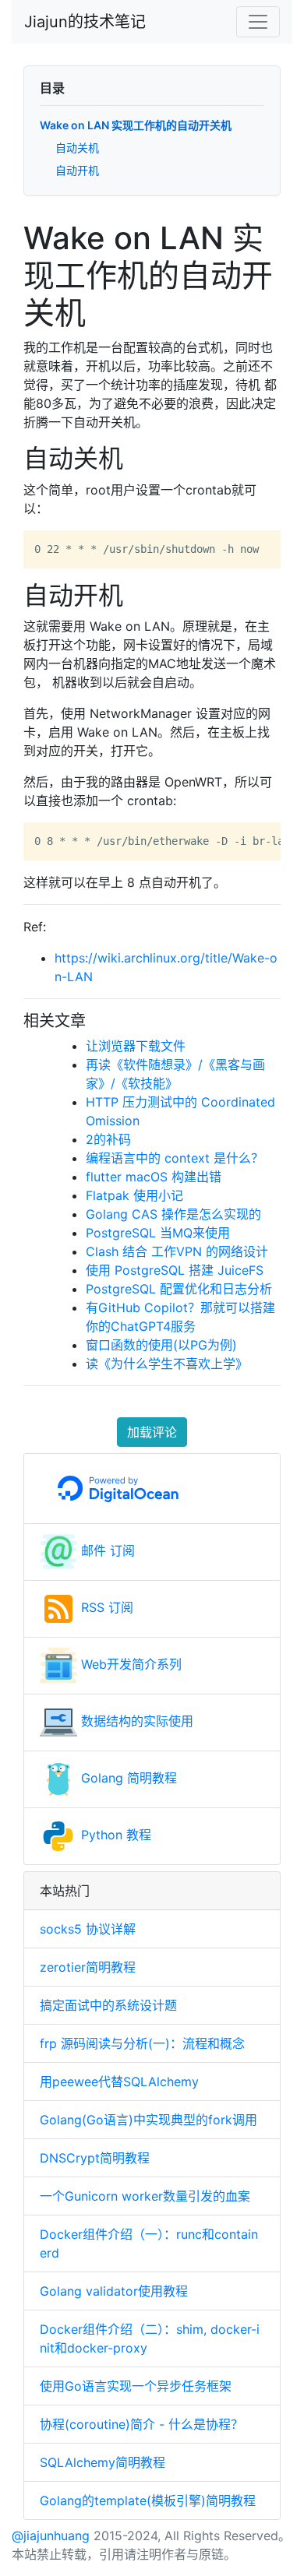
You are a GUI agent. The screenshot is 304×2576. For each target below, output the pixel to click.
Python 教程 (114, 1835)
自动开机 (77, 170)
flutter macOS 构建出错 (154, 1177)
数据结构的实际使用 (135, 1721)
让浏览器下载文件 (136, 1046)
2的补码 (108, 1139)
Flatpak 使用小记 (134, 1195)
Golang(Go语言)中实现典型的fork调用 (148, 2120)
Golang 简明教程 (127, 1778)
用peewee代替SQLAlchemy (119, 2082)
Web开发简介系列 (129, 1664)
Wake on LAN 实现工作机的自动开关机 (136, 125)
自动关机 (77, 148)
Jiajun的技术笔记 (85, 22)
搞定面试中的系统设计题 (108, 2005)
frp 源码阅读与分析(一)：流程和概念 (142, 2043)
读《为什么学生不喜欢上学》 (167, 1364)
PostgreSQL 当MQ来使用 (158, 1233)
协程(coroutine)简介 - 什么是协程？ (141, 2424)
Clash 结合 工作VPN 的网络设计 (177, 1251)
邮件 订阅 (106, 1550)
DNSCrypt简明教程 (95, 2158)
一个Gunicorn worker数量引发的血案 (145, 2196)
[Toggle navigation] (258, 22)
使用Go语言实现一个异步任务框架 (136, 2386)
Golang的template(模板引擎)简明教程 (148, 2500)
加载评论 (152, 1432)
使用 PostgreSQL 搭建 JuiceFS (175, 1270)
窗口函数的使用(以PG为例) (161, 1345)
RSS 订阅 (105, 1607)
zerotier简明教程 (88, 1967)
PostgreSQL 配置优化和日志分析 (179, 1289)
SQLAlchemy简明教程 (103, 2462)
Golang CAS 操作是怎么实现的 (173, 1214)
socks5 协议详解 (88, 1929)
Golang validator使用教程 (114, 2291)
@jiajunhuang (51, 2536)
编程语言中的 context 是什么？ (175, 1158)
